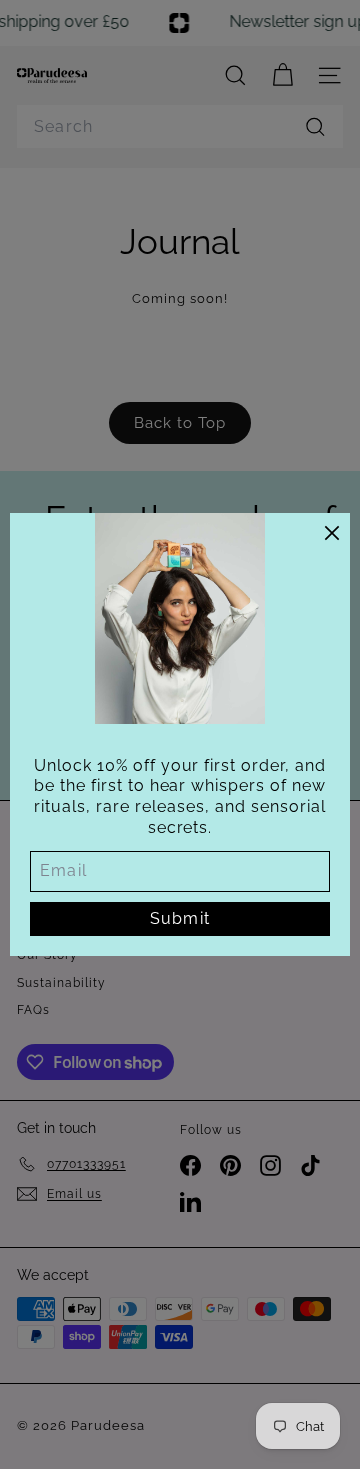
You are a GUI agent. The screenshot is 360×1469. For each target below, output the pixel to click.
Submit (180, 918)
